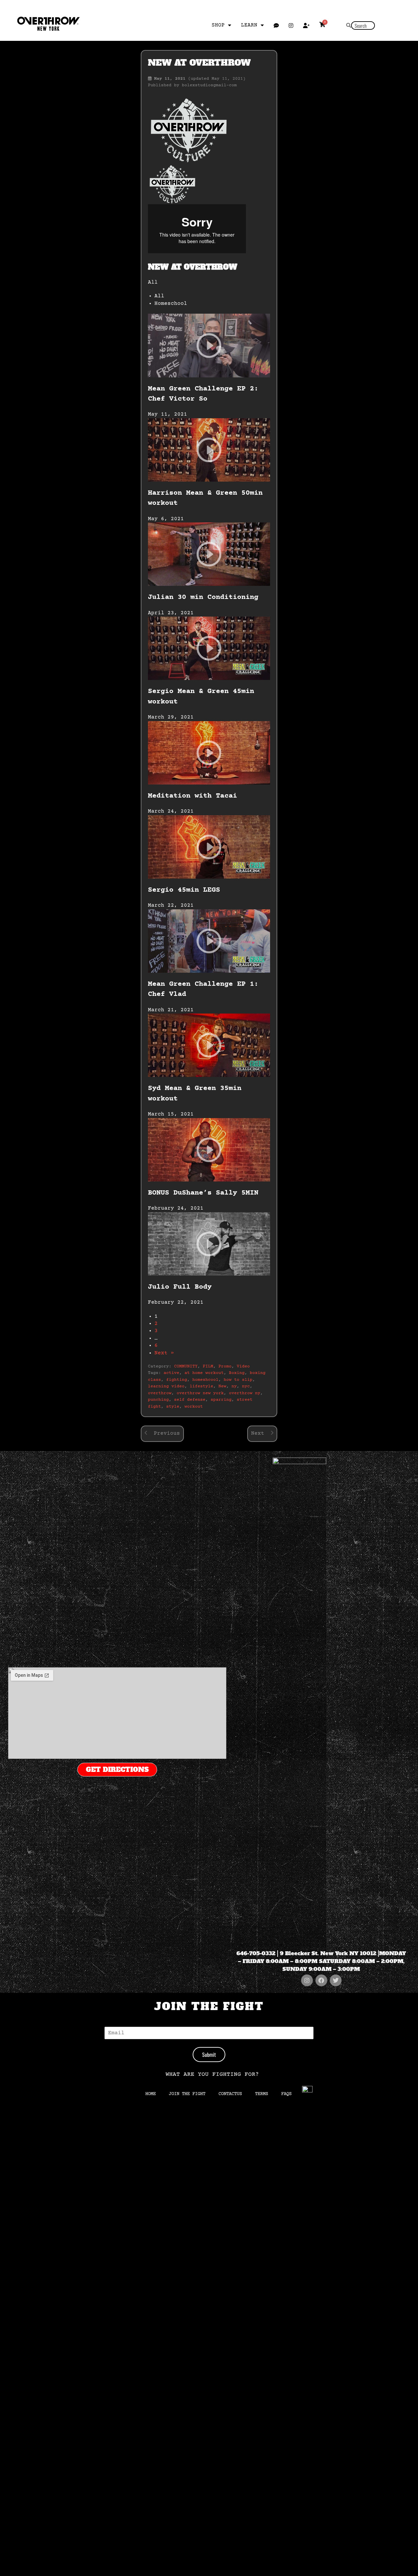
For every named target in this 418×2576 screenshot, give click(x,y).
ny (234, 1386)
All (159, 296)
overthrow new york (200, 1393)
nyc (246, 1386)
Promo (225, 1366)
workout (194, 1407)
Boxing (237, 1373)
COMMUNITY (186, 1366)
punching (158, 1400)
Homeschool (171, 304)
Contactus (230, 2094)
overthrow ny (245, 1393)
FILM (208, 1366)
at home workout (204, 1373)
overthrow (160, 1393)
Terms (262, 2094)
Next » (164, 1353)
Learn (249, 25)
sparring (221, 1400)
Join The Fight (187, 2094)
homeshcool (205, 1380)
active (171, 1373)
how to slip (238, 1380)
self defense (190, 1400)
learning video (166, 1386)
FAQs (286, 2094)
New (222, 1386)
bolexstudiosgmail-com (209, 85)
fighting (177, 1380)
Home (151, 2094)
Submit (209, 2055)
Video (243, 1366)
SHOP (218, 25)
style (173, 1407)
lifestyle (201, 1386)
